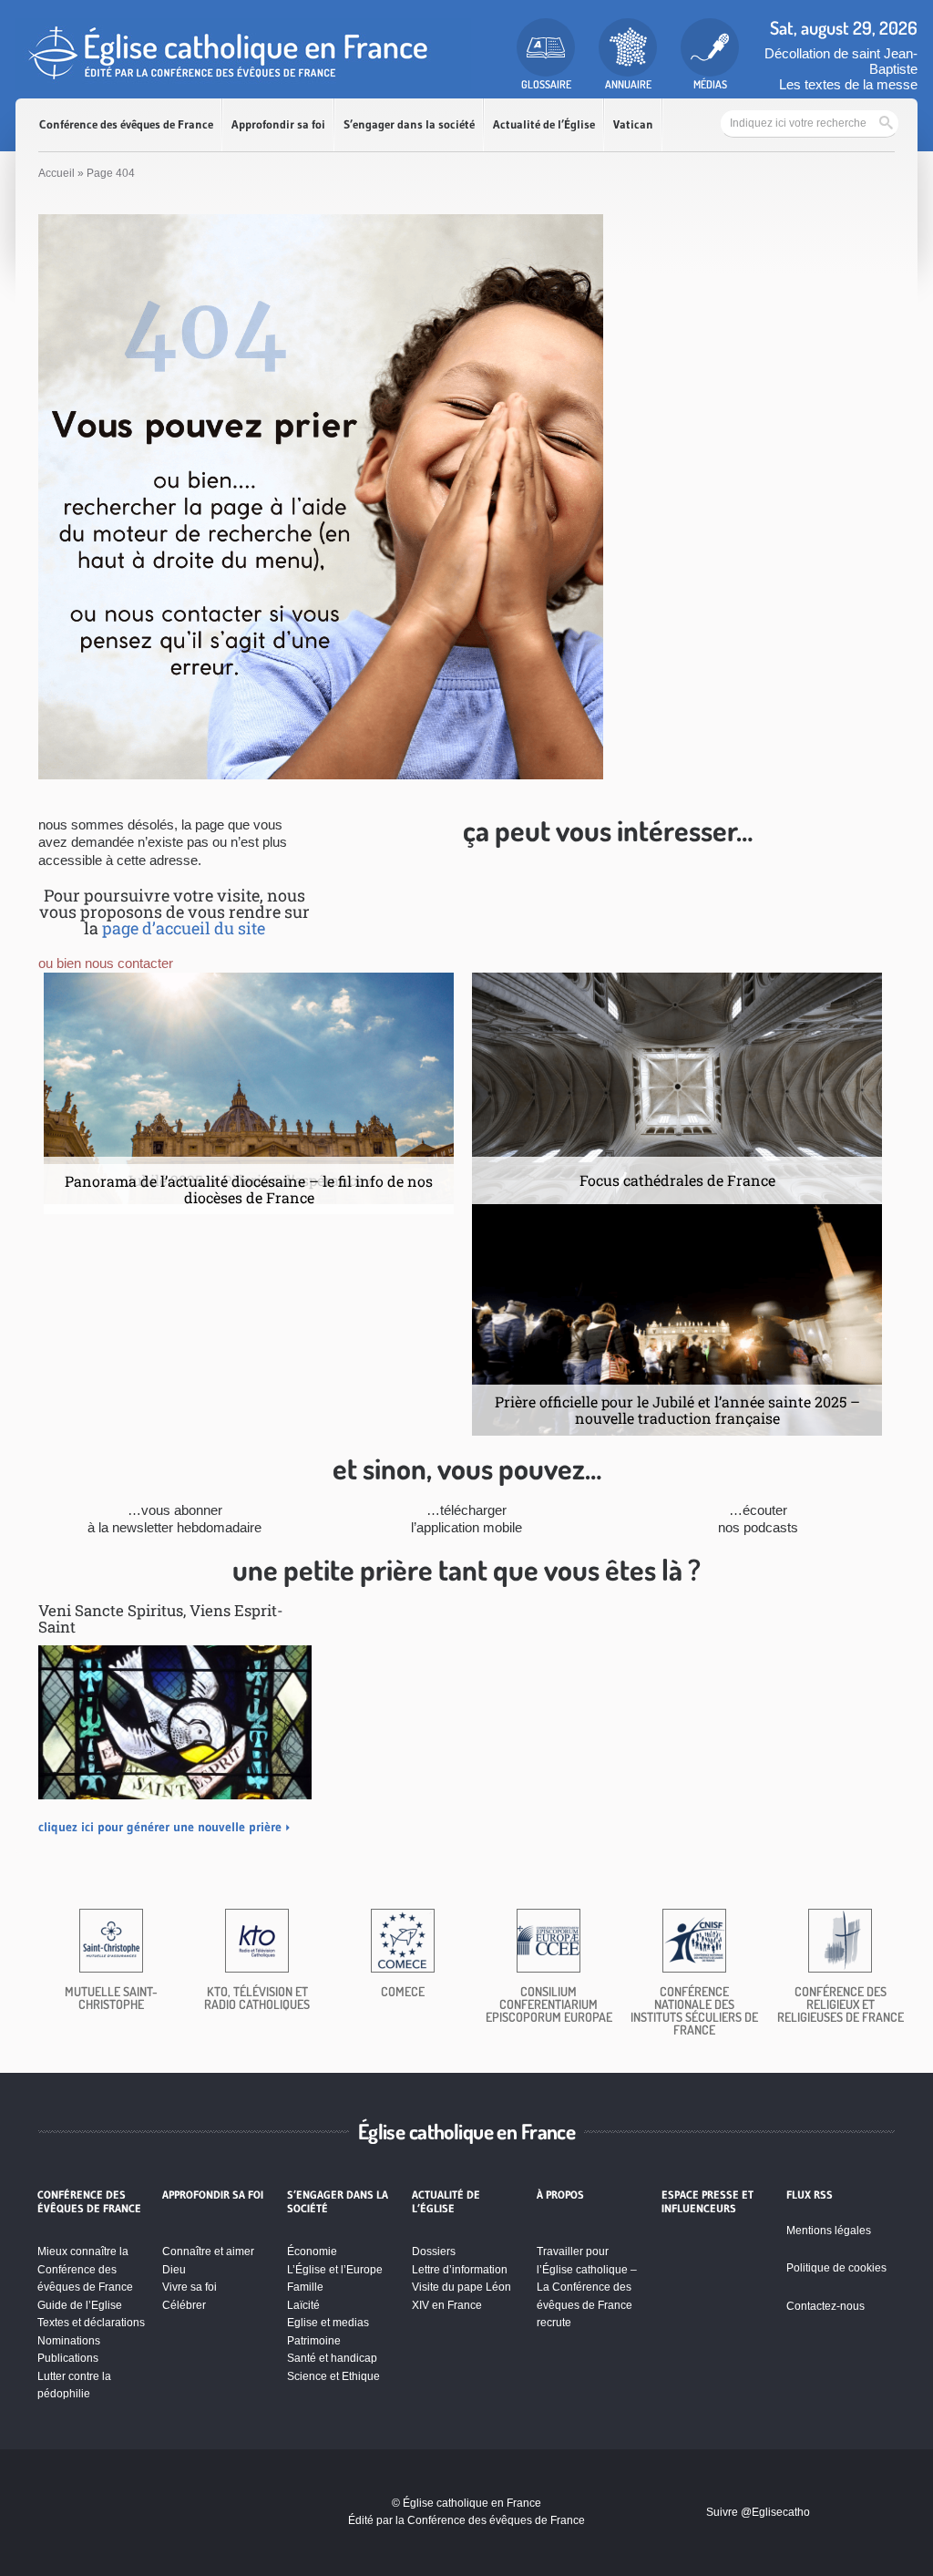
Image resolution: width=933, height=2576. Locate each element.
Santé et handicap (332, 2358)
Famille (305, 2287)
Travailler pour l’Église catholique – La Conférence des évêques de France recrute (587, 2287)
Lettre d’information (460, 2270)
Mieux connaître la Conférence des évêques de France (85, 2269)
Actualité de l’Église (544, 124)
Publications (68, 2358)
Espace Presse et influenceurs (707, 2201)
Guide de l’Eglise (80, 2305)
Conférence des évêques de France (126, 124)
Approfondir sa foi (278, 124)
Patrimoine (314, 2341)
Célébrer (184, 2305)
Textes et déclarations (91, 2323)
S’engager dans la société (409, 124)
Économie (312, 2251)
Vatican (633, 124)
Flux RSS (810, 2195)
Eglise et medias (328, 2323)
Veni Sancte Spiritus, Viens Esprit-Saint (161, 1618)
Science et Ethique (333, 2376)
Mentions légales (829, 2231)
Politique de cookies (836, 2268)
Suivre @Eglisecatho (758, 2512)
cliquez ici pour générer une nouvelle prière (160, 1827)
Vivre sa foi (190, 2287)
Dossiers (434, 2251)
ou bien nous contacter (106, 963)
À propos (560, 2195)
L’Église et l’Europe (335, 2270)
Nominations (69, 2341)
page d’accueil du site (184, 928)
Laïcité (303, 2305)
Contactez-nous (825, 2306)
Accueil (56, 173)
